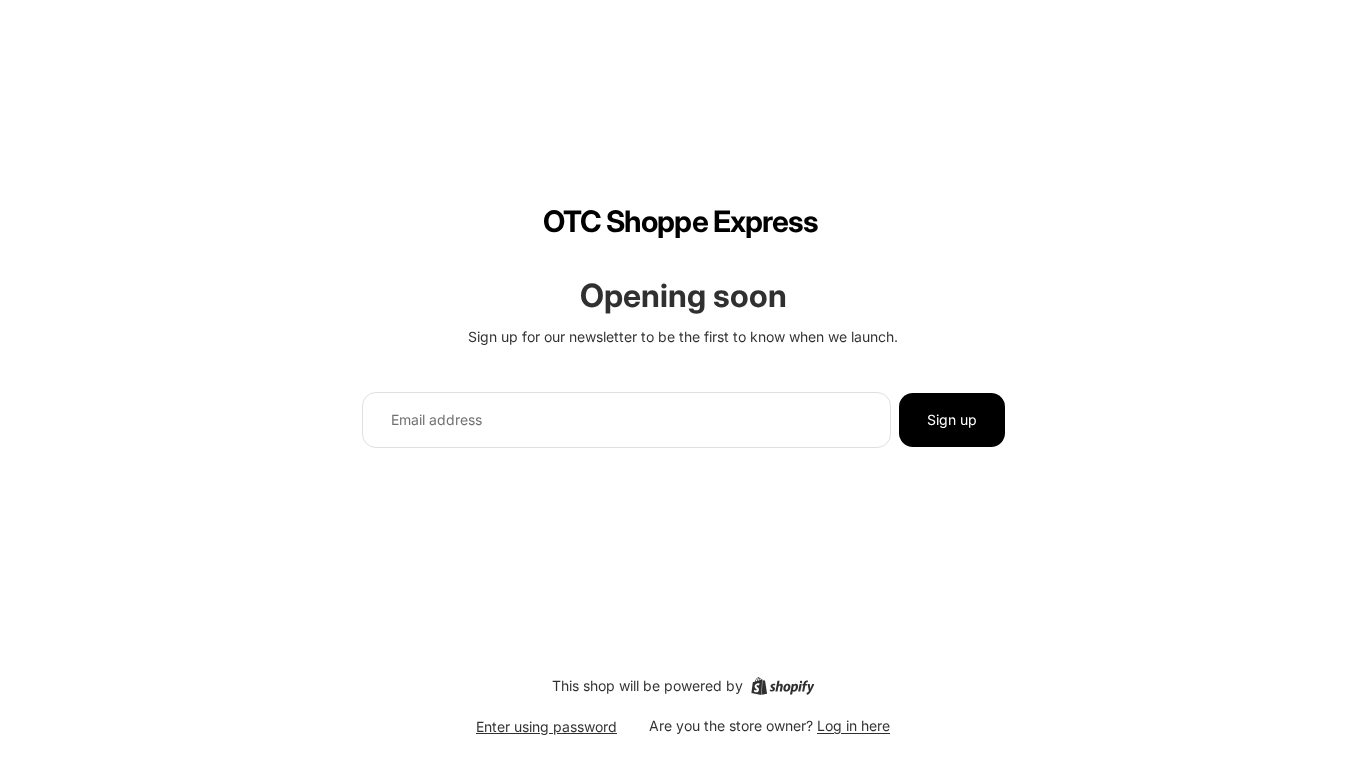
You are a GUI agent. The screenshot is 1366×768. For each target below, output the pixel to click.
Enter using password (546, 726)
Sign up (952, 419)
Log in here (853, 725)
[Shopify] (782, 686)
